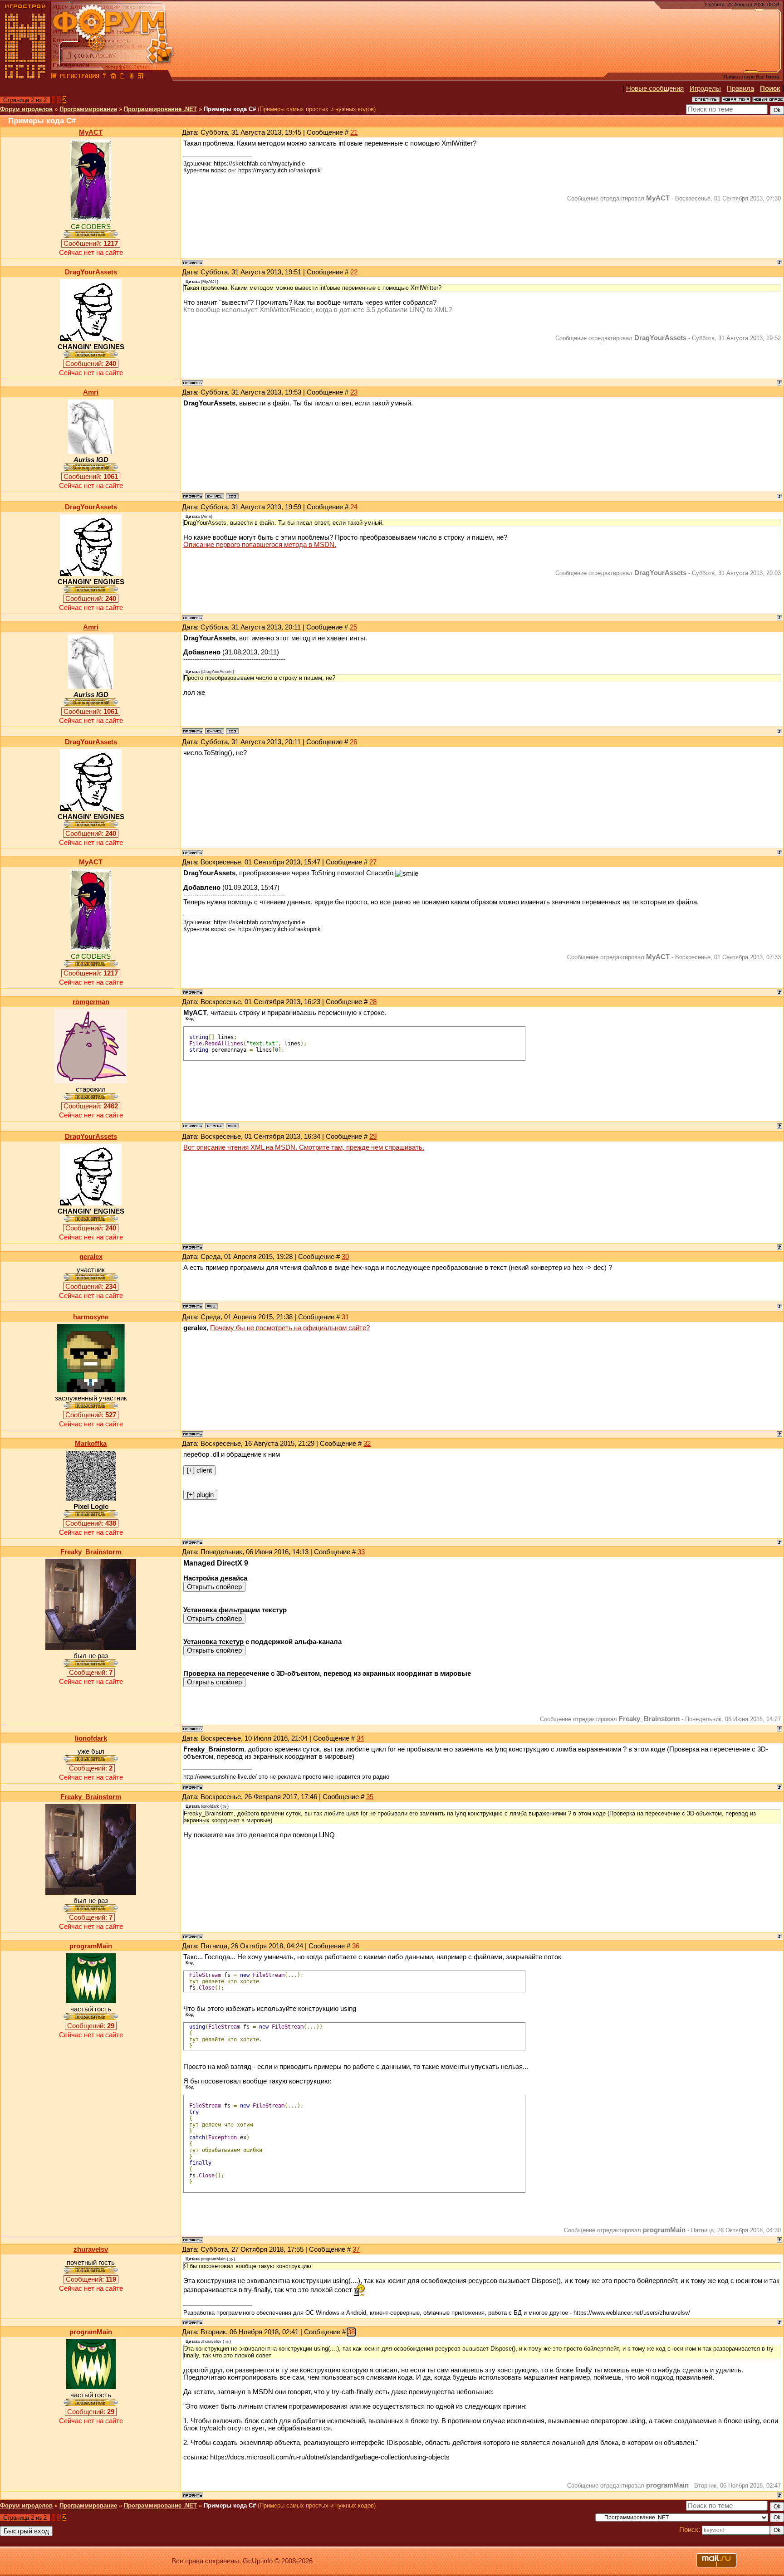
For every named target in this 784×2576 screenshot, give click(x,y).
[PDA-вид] (132, 77)
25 (353, 627)
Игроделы (705, 88)
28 (373, 1002)
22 (354, 272)
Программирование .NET (160, 109)
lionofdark (91, 1738)
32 (367, 1444)
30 (345, 1257)
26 (353, 742)
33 (361, 1552)
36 (356, 1946)
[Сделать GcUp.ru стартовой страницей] (113, 77)
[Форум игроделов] (54, 77)
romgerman (91, 1002)
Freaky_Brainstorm (91, 1552)
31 (345, 1317)
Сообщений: (91, 244)
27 (373, 862)
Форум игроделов (26, 109)
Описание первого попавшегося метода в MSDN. (260, 545)
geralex (91, 1257)
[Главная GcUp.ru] (25, 77)
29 (373, 1137)
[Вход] (104, 77)
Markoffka (91, 1444)
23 (354, 392)
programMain (91, 1946)
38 (351, 2332)
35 (370, 1797)
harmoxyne (91, 1317)
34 (360, 1738)
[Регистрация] (79, 77)
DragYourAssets (91, 272)
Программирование (88, 109)
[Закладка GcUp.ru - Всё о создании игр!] (122, 77)
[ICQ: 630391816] (232, 496)
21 (354, 132)
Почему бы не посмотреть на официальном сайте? (290, 1328)
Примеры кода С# (230, 109)
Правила (740, 88)
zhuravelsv (91, 2249)
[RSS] (141, 77)
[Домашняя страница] (232, 1126)
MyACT (91, 132)
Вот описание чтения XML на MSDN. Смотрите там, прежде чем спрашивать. (304, 1147)
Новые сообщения (655, 88)
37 (356, 2249)
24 (354, 507)
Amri (91, 392)
